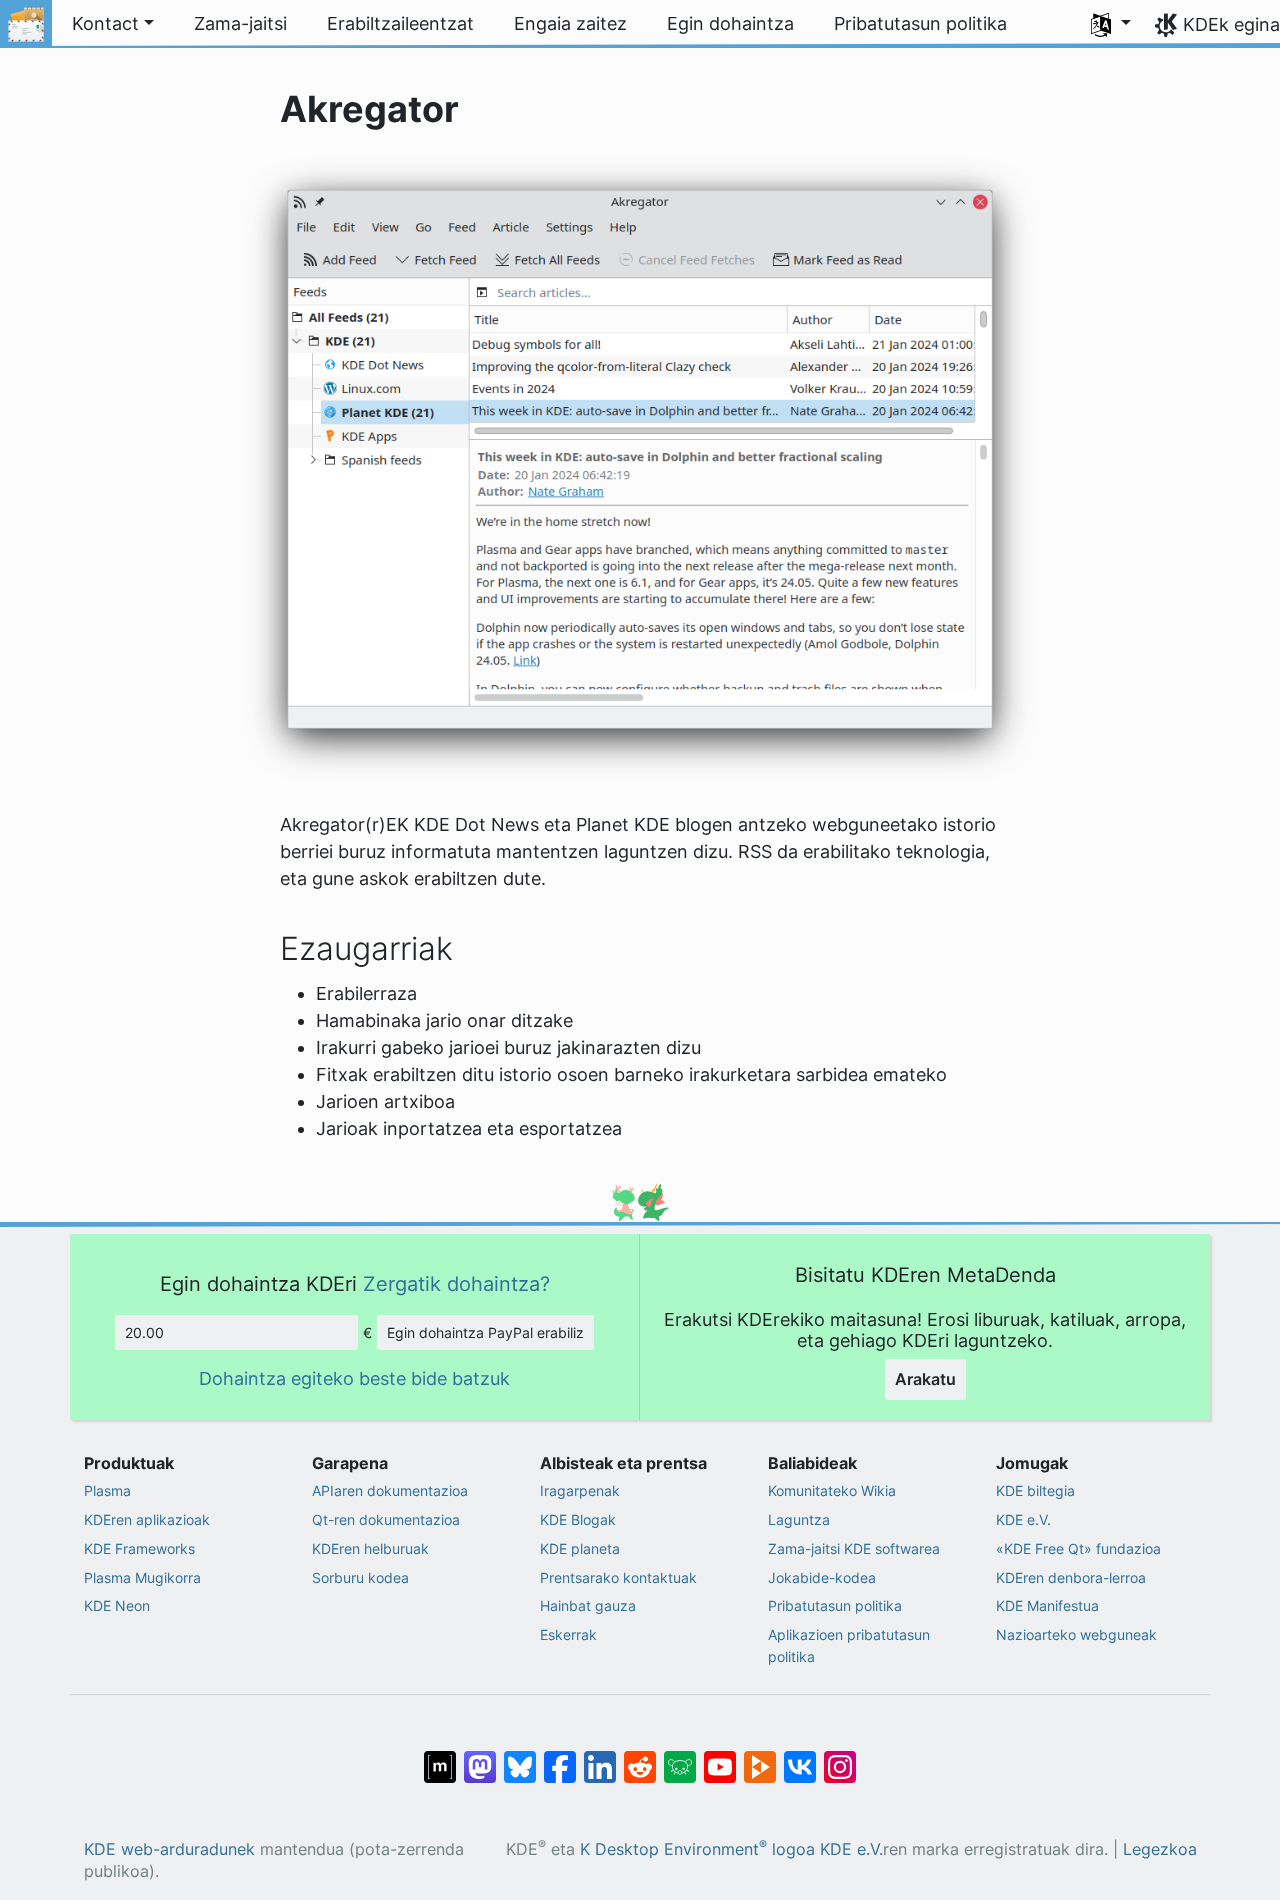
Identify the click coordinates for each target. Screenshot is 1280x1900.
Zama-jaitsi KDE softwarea (854, 1548)
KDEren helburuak (370, 1548)
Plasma (107, 1490)
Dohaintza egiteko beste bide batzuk (354, 1378)
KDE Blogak (578, 1519)
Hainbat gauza (588, 1605)
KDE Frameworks (139, 1548)
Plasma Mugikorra (142, 1577)
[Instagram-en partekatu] (840, 1756)
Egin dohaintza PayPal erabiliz (485, 1332)
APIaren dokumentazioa (390, 1490)
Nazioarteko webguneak (1076, 1634)
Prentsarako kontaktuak (618, 1577)
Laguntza (799, 1519)
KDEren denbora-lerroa (1071, 1577)
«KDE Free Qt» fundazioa (1078, 1548)
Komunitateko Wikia (832, 1490)
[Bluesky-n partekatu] (520, 1756)
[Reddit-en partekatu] (640, 1756)
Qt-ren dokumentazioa (386, 1519)
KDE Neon (117, 1605)
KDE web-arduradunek (169, 1849)
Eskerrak (568, 1634)
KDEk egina (1231, 24)
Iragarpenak (580, 1490)
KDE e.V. (1023, 1519)
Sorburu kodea (360, 1577)
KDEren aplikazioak (147, 1519)
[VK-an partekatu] (800, 1756)
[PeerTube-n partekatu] (760, 1756)
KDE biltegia (1035, 1490)
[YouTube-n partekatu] (720, 1756)
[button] (1111, 24)
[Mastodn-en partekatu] (480, 1756)
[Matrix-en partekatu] (440, 1756)
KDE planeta (580, 1548)
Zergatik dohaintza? (456, 1283)
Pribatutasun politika (835, 1605)
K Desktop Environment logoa (697, 1849)
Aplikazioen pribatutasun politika (849, 1645)
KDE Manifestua (1047, 1605)
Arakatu (925, 1379)
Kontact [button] (105, 23)
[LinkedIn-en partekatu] (600, 1756)
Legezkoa (1160, 1849)
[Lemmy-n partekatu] (680, 1756)
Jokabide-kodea (822, 1577)
